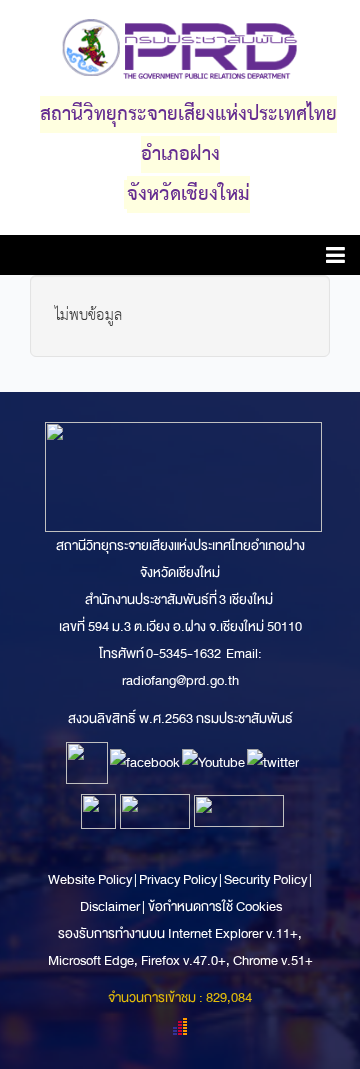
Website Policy (91, 879)
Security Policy (265, 879)
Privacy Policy (178, 879)
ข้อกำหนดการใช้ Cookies (215, 906)
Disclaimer (111, 906)
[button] (335, 258)
